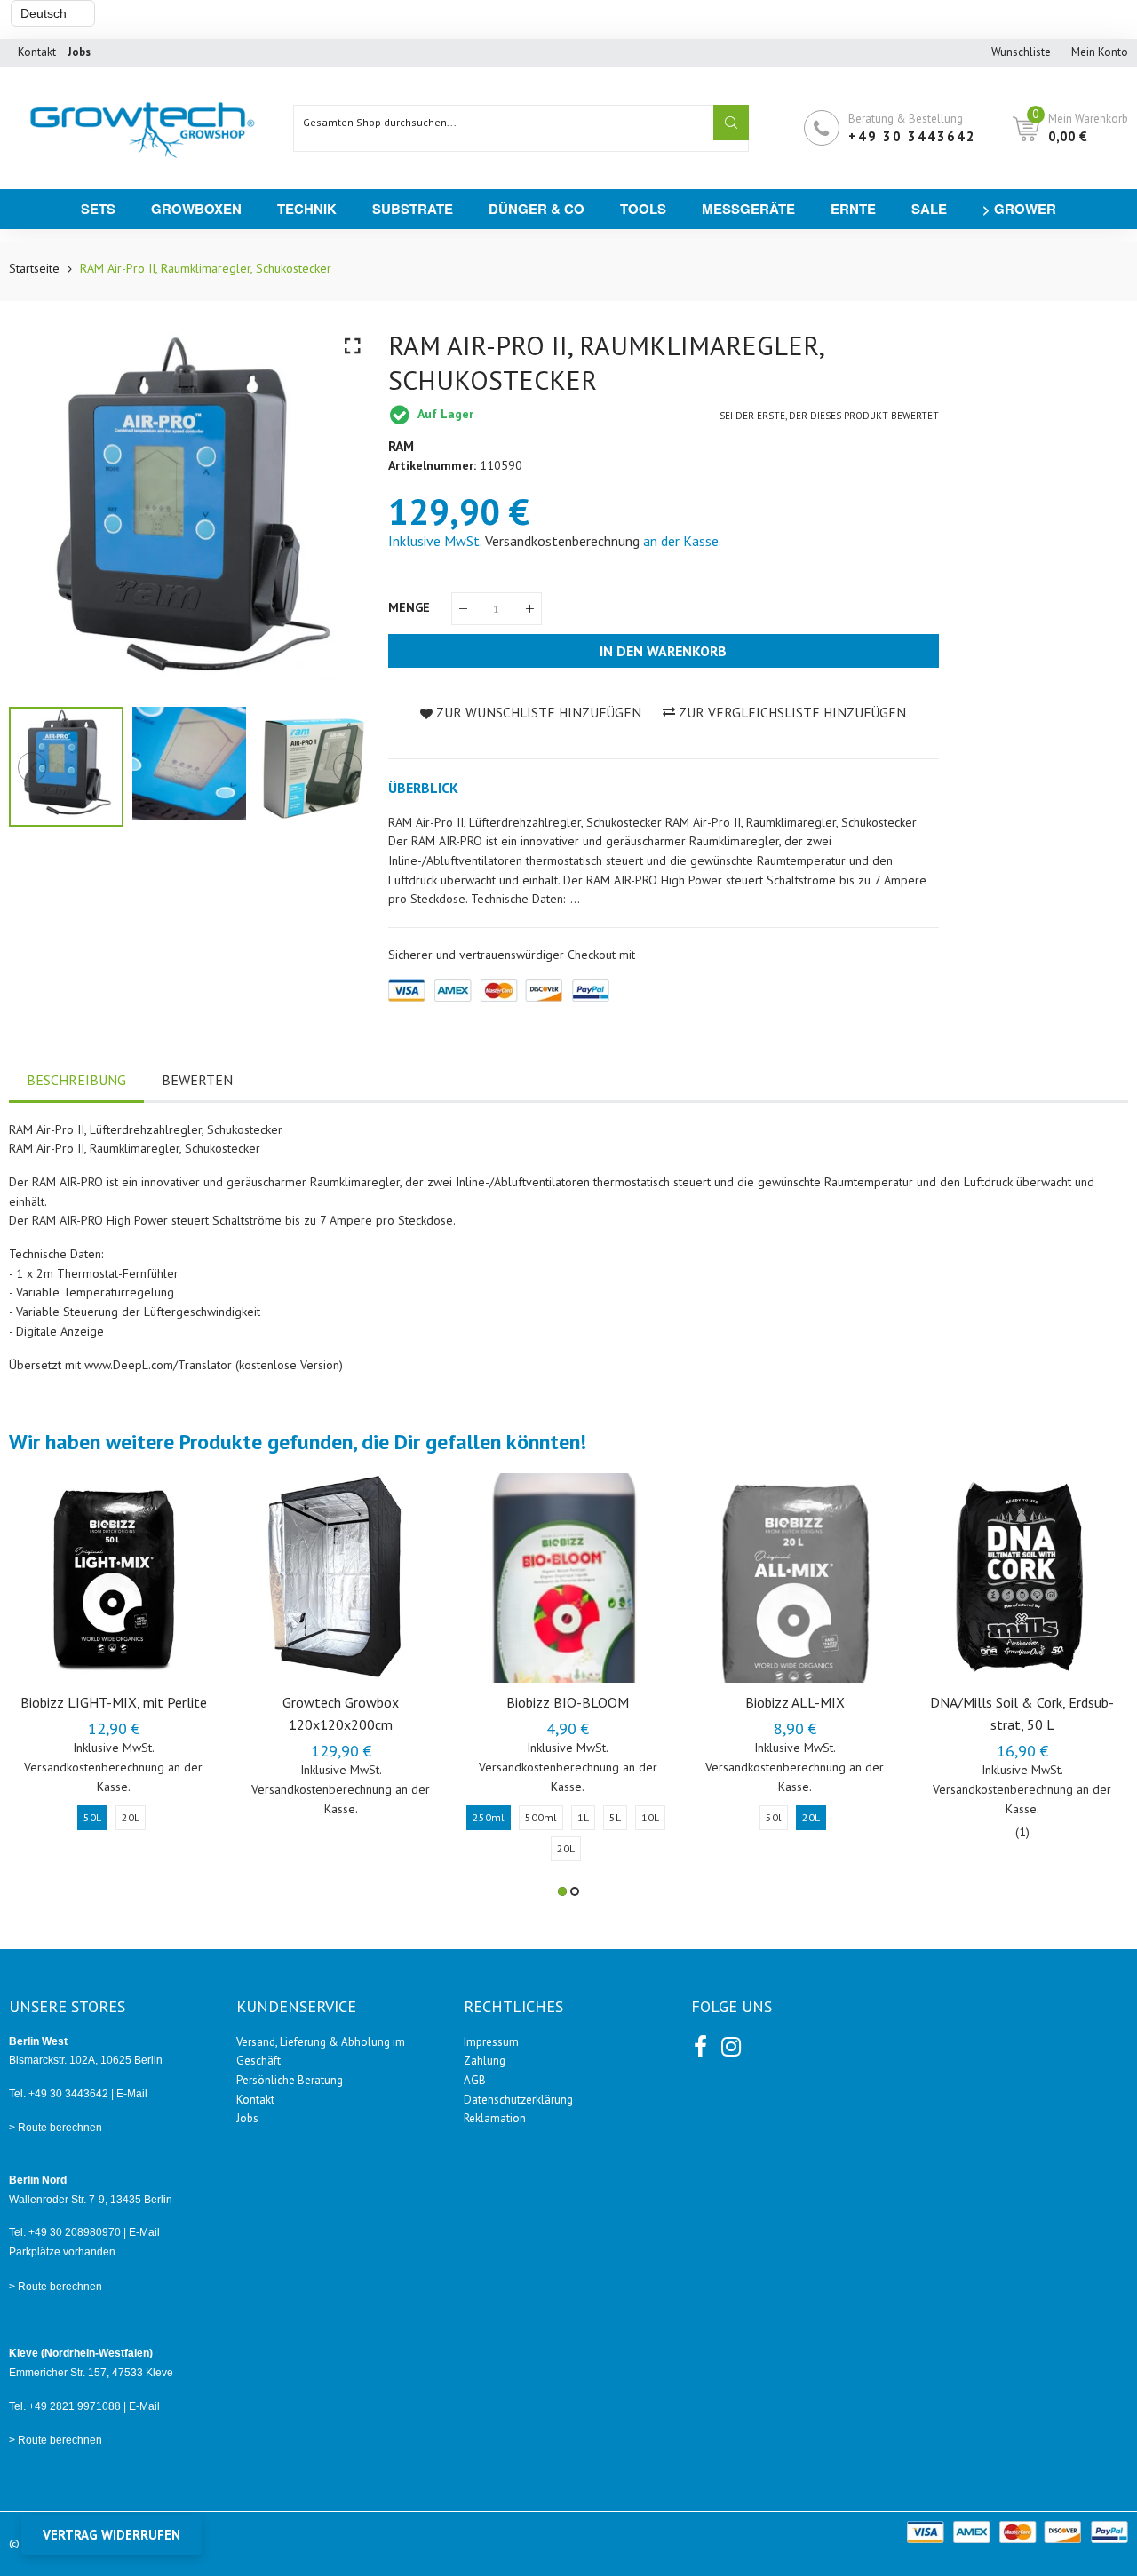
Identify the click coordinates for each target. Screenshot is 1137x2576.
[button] (562, 1891)
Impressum (491, 2042)
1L (583, 1817)
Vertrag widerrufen (111, 2535)
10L (650, 1817)
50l (774, 1817)
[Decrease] (463, 609)
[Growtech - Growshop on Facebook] (700, 2043)
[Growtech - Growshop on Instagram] (729, 2043)
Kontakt (37, 52)
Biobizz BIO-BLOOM (568, 1702)
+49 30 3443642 (912, 136)
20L (131, 1817)
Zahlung (485, 2061)
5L (615, 1817)
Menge (411, 607)
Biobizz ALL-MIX (795, 1702)
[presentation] (44, 508)
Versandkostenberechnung (562, 541)
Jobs (247, 2118)
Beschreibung (76, 1080)
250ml (489, 1817)
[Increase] (530, 609)
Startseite (34, 268)
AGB (475, 2080)
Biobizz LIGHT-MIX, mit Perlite (114, 1702)
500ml (541, 1817)
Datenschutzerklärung (518, 2100)
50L (92, 1817)
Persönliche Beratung (290, 2080)
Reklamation (495, 2118)
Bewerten (197, 1080)
